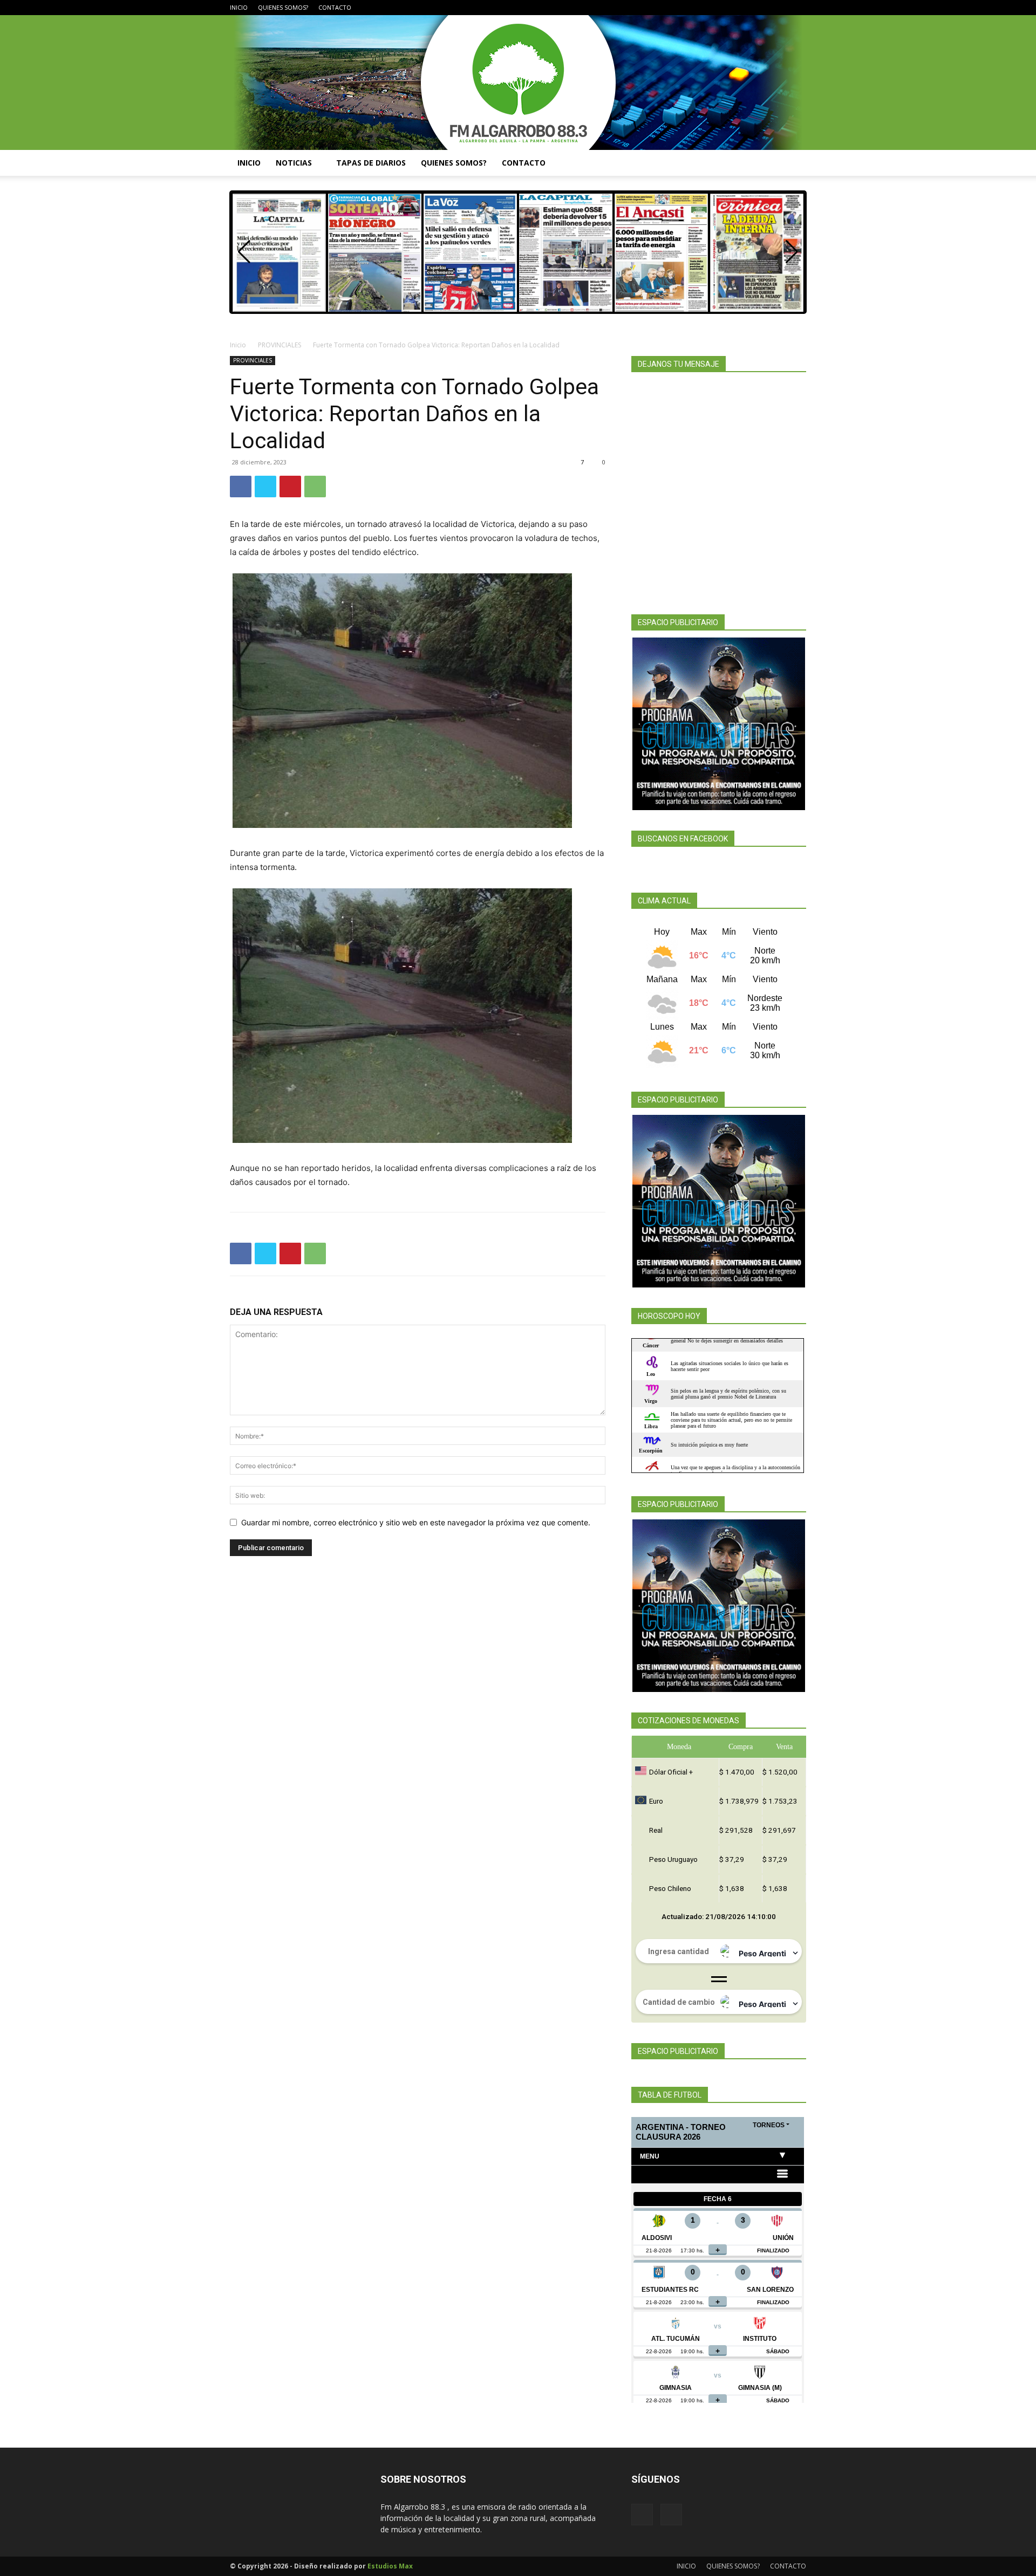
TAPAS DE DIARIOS (371, 163)
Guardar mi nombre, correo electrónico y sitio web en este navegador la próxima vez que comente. (416, 1522)
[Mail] (798, 8)
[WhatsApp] (315, 487)
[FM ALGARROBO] (518, 83)
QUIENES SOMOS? (283, 7)
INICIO (239, 7)
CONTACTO (335, 7)
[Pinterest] (290, 487)
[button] (793, 164)
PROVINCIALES (280, 345)
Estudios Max (390, 2566)
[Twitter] (265, 487)
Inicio (238, 345)
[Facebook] (780, 8)
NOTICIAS (294, 163)
